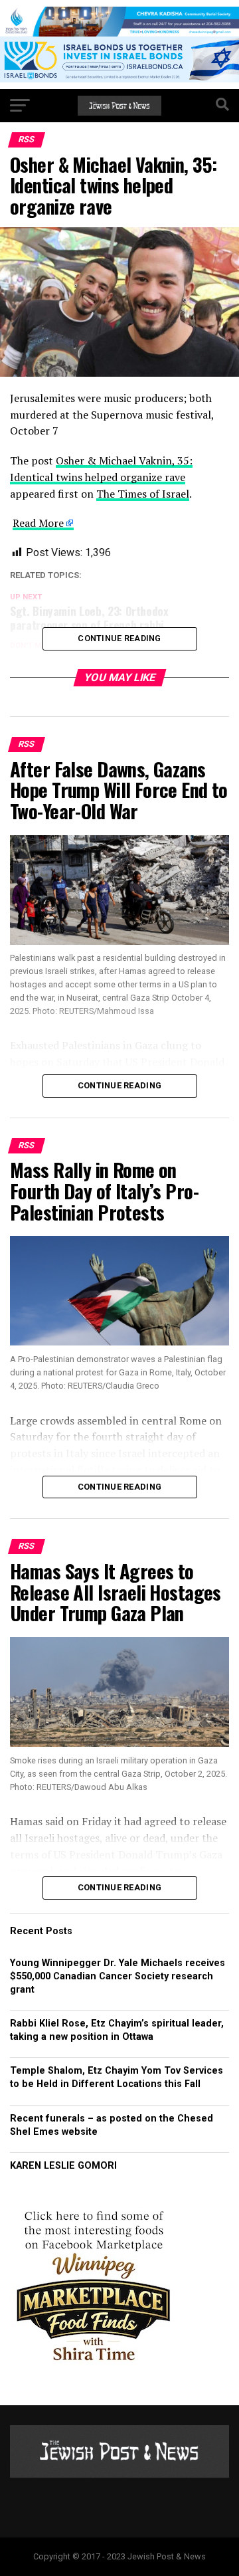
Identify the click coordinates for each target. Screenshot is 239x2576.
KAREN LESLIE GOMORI (63, 2166)
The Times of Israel (143, 494)
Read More (38, 523)
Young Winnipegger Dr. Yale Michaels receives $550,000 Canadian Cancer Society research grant (118, 1976)
